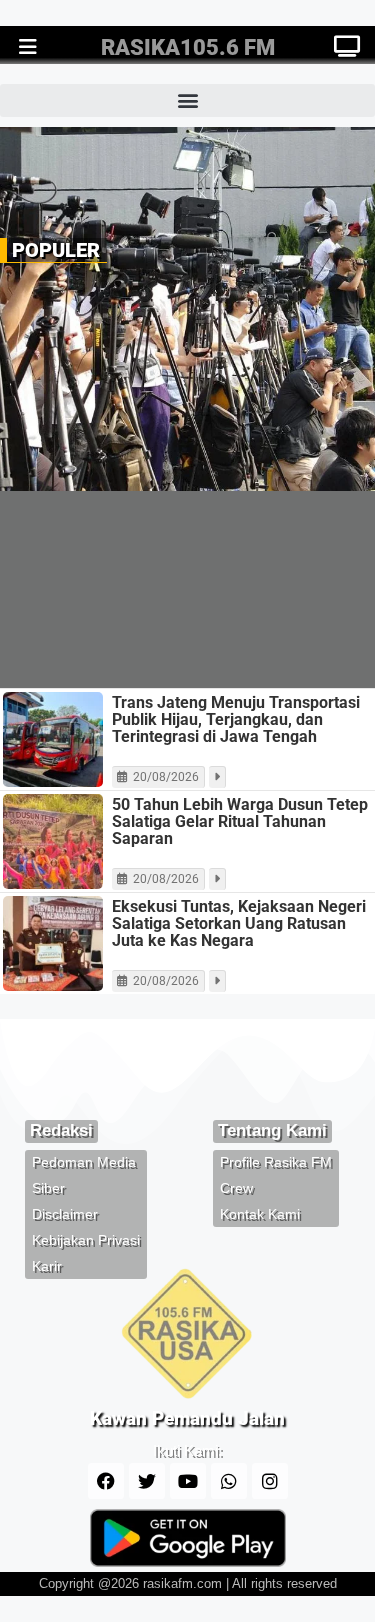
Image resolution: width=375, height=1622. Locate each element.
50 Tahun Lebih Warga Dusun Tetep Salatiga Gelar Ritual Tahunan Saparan (240, 821)
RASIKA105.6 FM (188, 47)
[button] (187, 100)
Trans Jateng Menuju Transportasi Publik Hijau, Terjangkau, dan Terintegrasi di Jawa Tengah (236, 719)
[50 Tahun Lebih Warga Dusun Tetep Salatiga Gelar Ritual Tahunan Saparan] (53, 841)
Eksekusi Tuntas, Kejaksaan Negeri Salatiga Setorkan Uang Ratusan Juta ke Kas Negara (239, 923)
